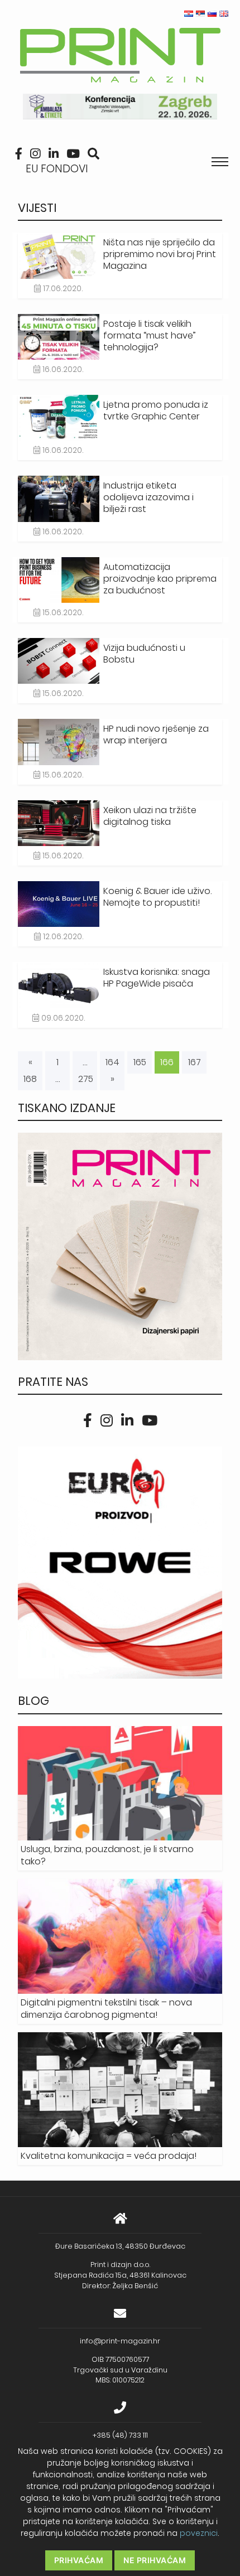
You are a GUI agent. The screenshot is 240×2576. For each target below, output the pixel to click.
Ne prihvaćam (155, 2560)
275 (86, 1079)
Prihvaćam (79, 2560)
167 (195, 1062)
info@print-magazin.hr (120, 2341)
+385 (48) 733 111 (120, 2435)
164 (112, 1062)
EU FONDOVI (57, 169)
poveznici (199, 2533)
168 (30, 1079)
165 (140, 1062)
